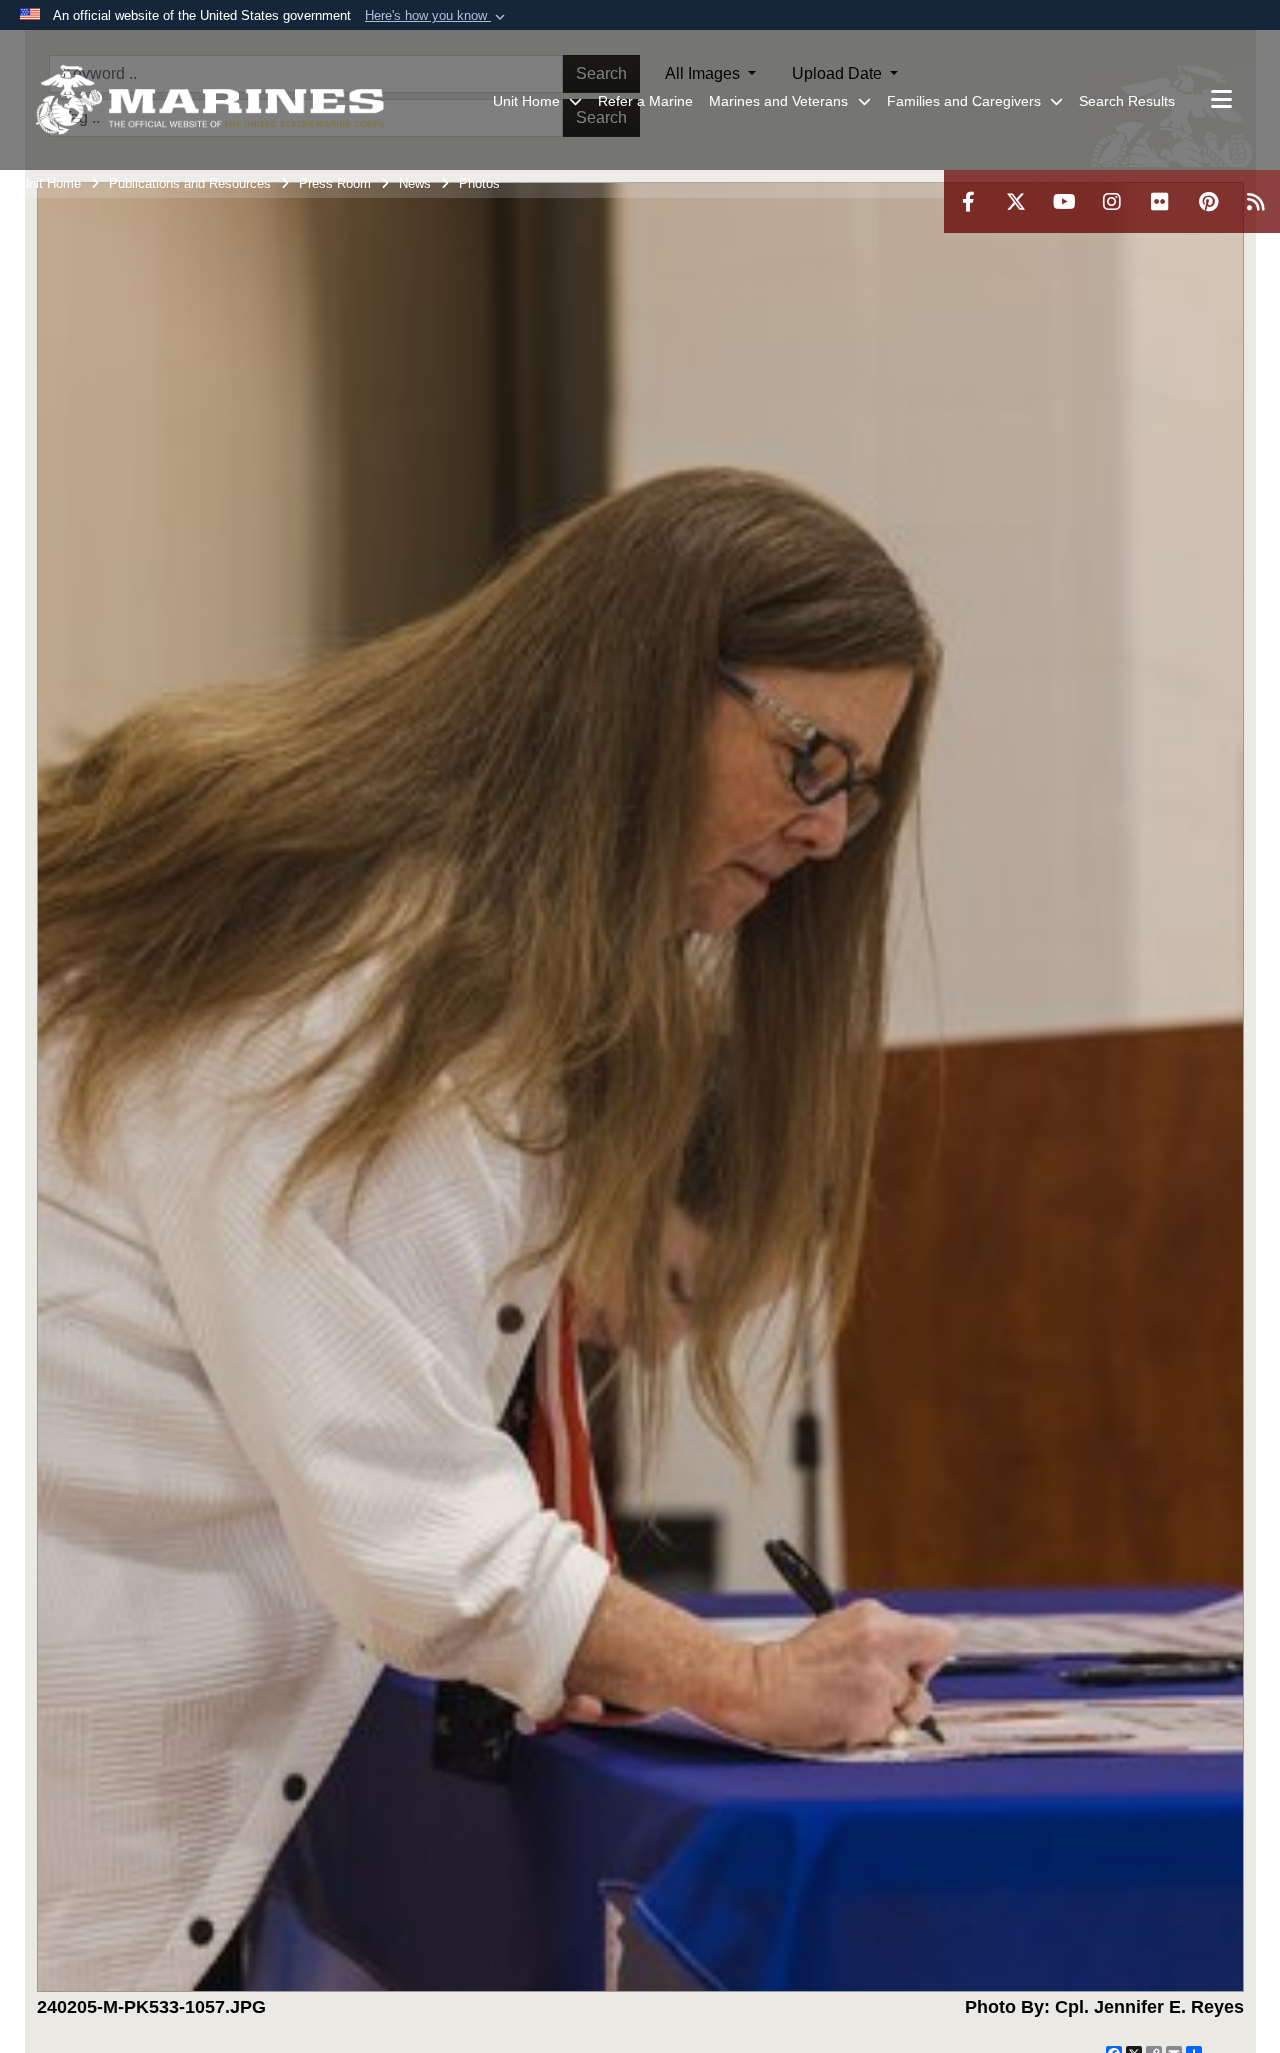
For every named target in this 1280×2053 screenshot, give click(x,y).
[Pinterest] (1208, 201)
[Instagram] (1112, 201)
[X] (1016, 201)
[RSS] (1256, 201)
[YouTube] (1064, 201)
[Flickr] (1160, 201)
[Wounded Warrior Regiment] (210, 100)
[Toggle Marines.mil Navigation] (1221, 101)
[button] (437, 16)
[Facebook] (968, 201)
